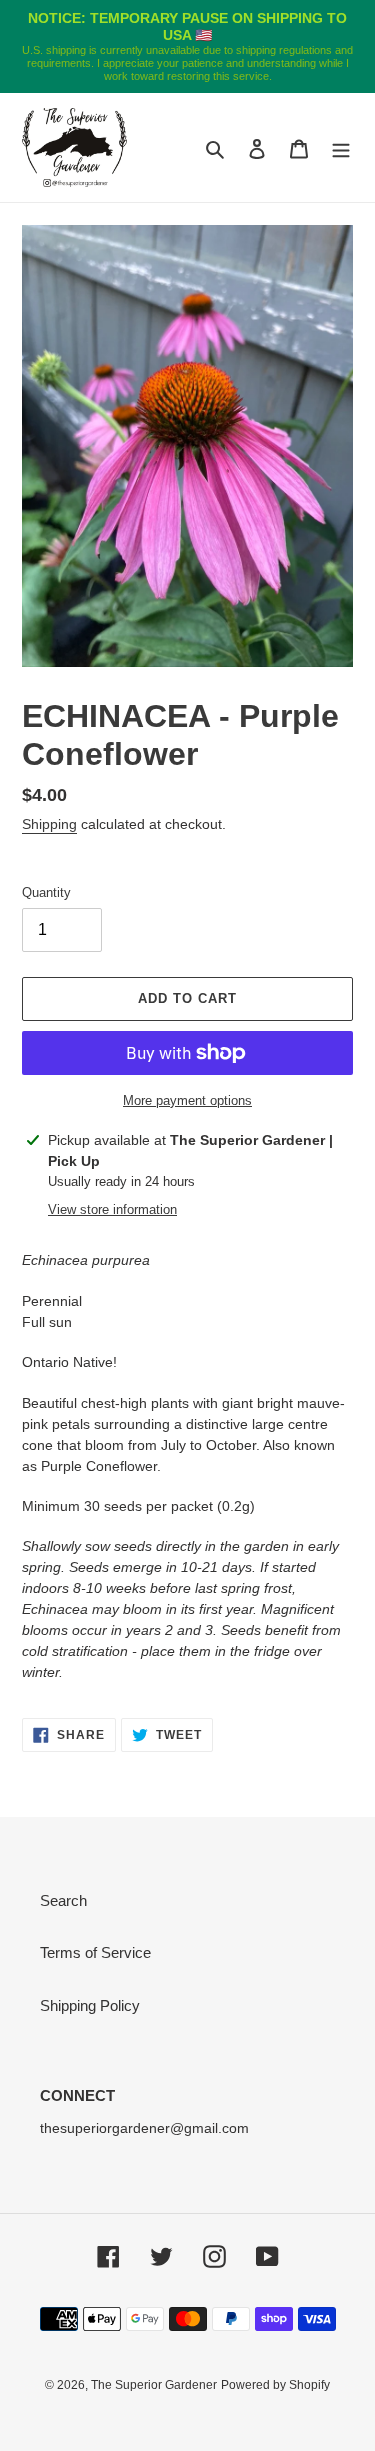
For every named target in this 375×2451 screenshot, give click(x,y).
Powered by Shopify (275, 2385)
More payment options (187, 1100)
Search (63, 1900)
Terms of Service (95, 1952)
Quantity (46, 892)
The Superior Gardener (154, 2385)
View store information (112, 1209)
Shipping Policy (90, 2005)
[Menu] (341, 148)
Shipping (49, 824)
